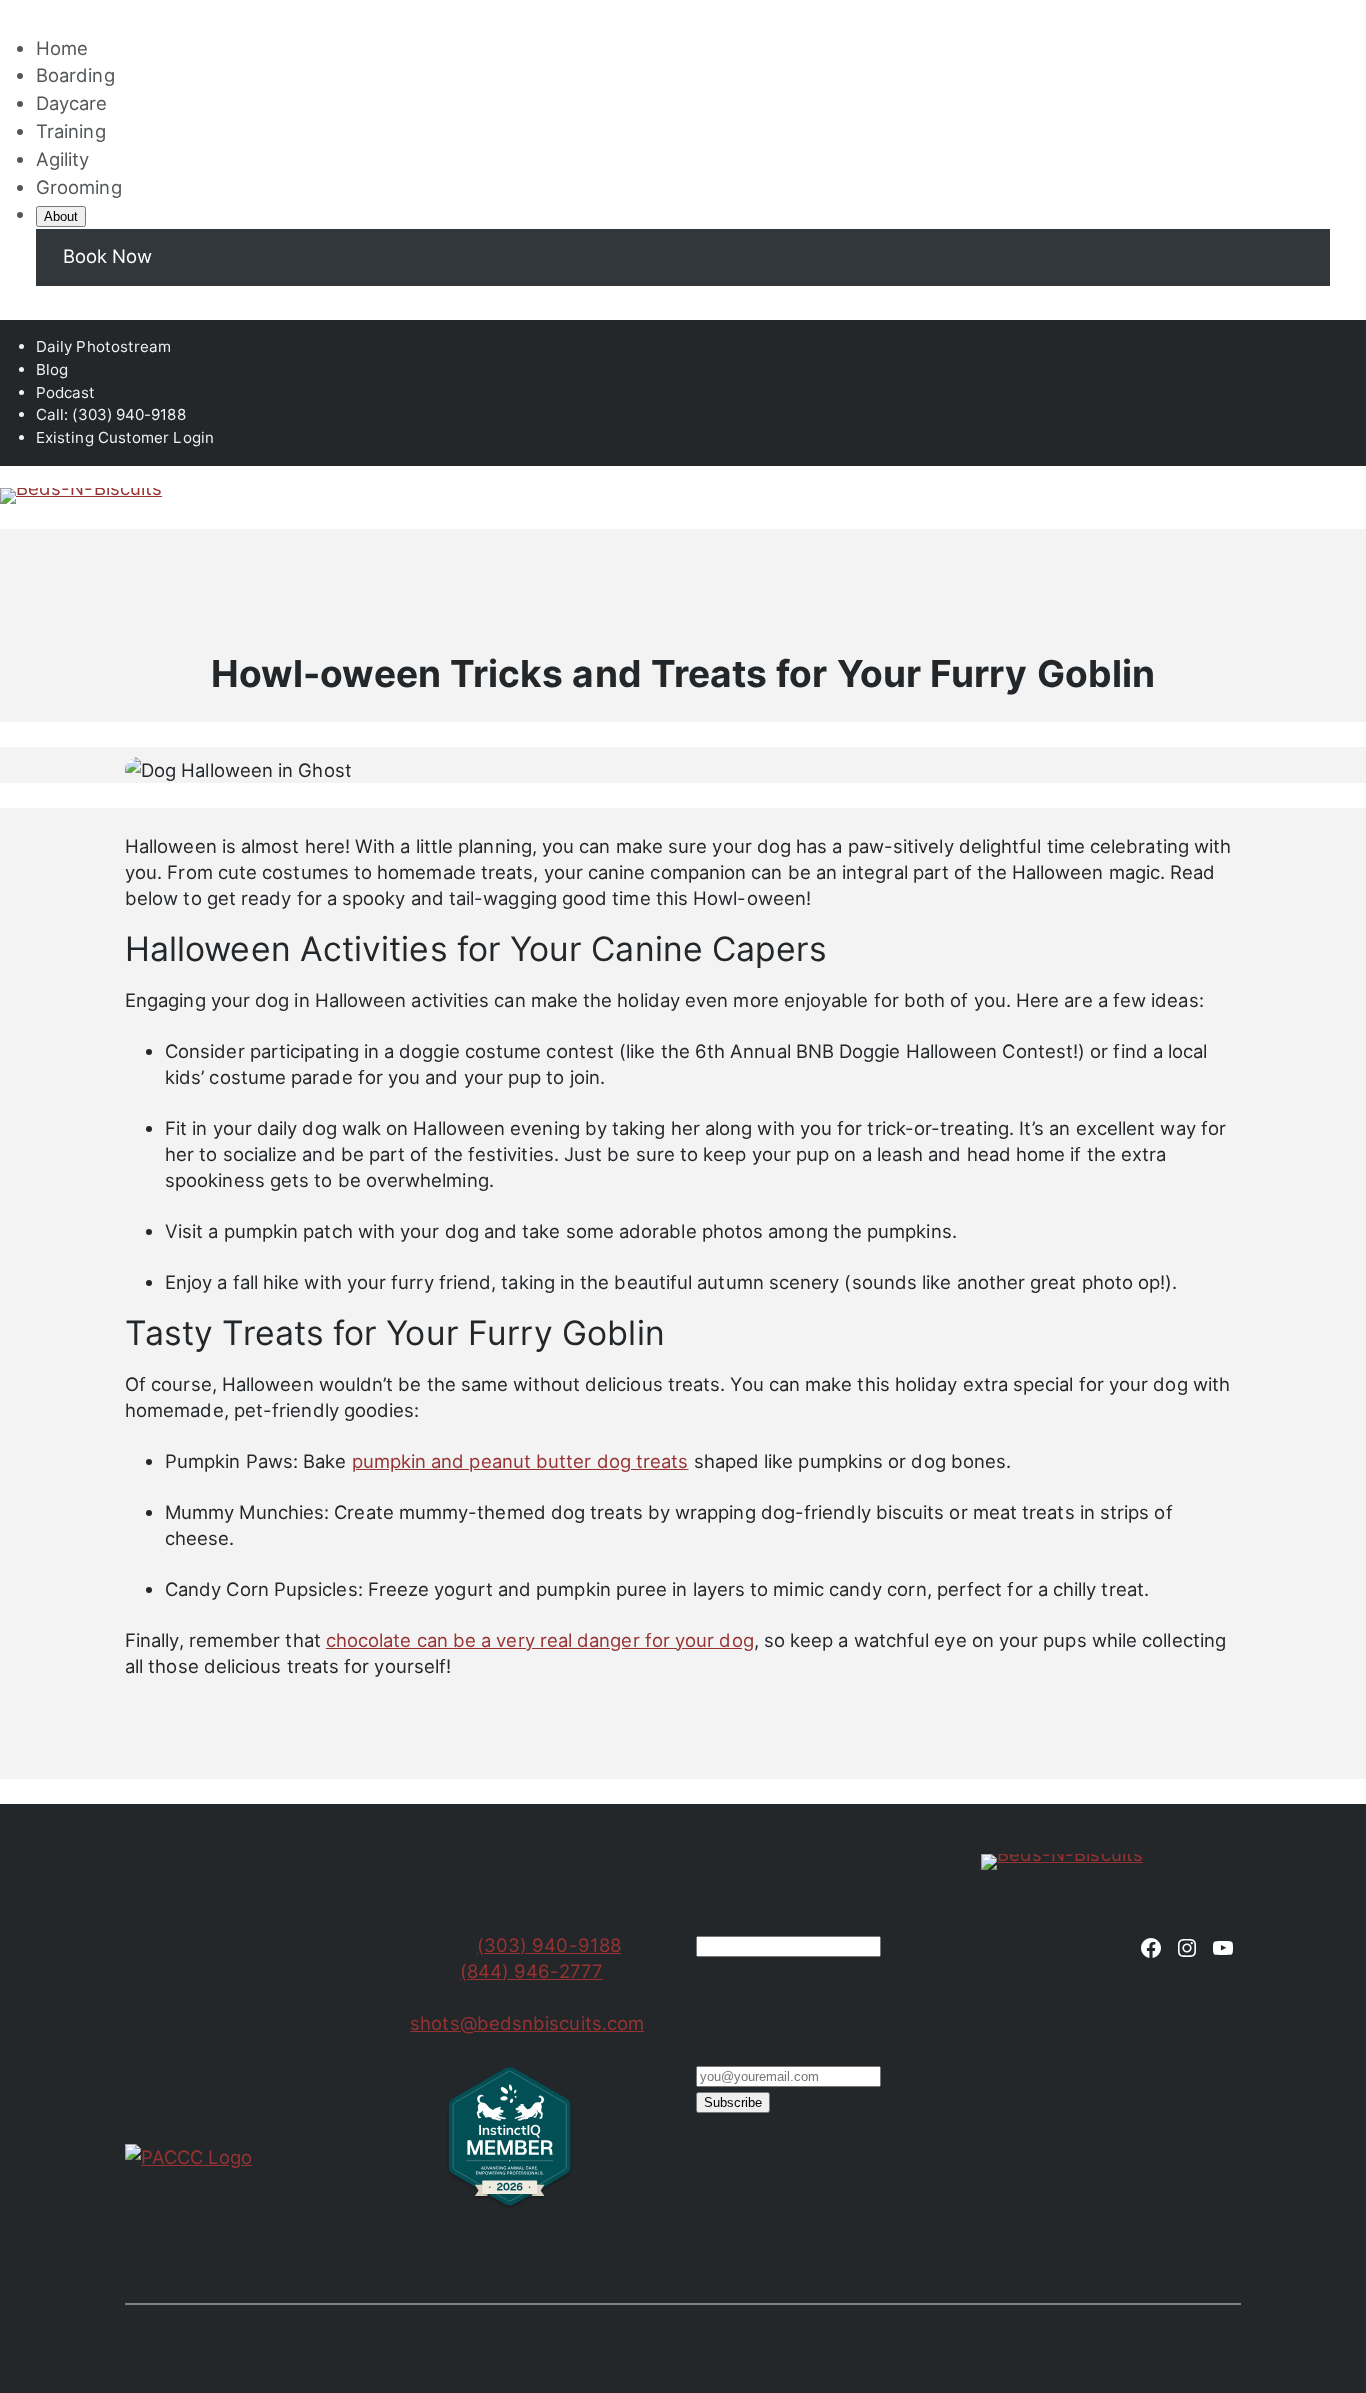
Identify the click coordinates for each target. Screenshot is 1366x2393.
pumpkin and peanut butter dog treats (520, 1461)
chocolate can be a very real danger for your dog (540, 1640)
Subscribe (733, 2102)
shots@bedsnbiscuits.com (527, 2023)
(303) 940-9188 (549, 1945)
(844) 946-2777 (531, 1971)
